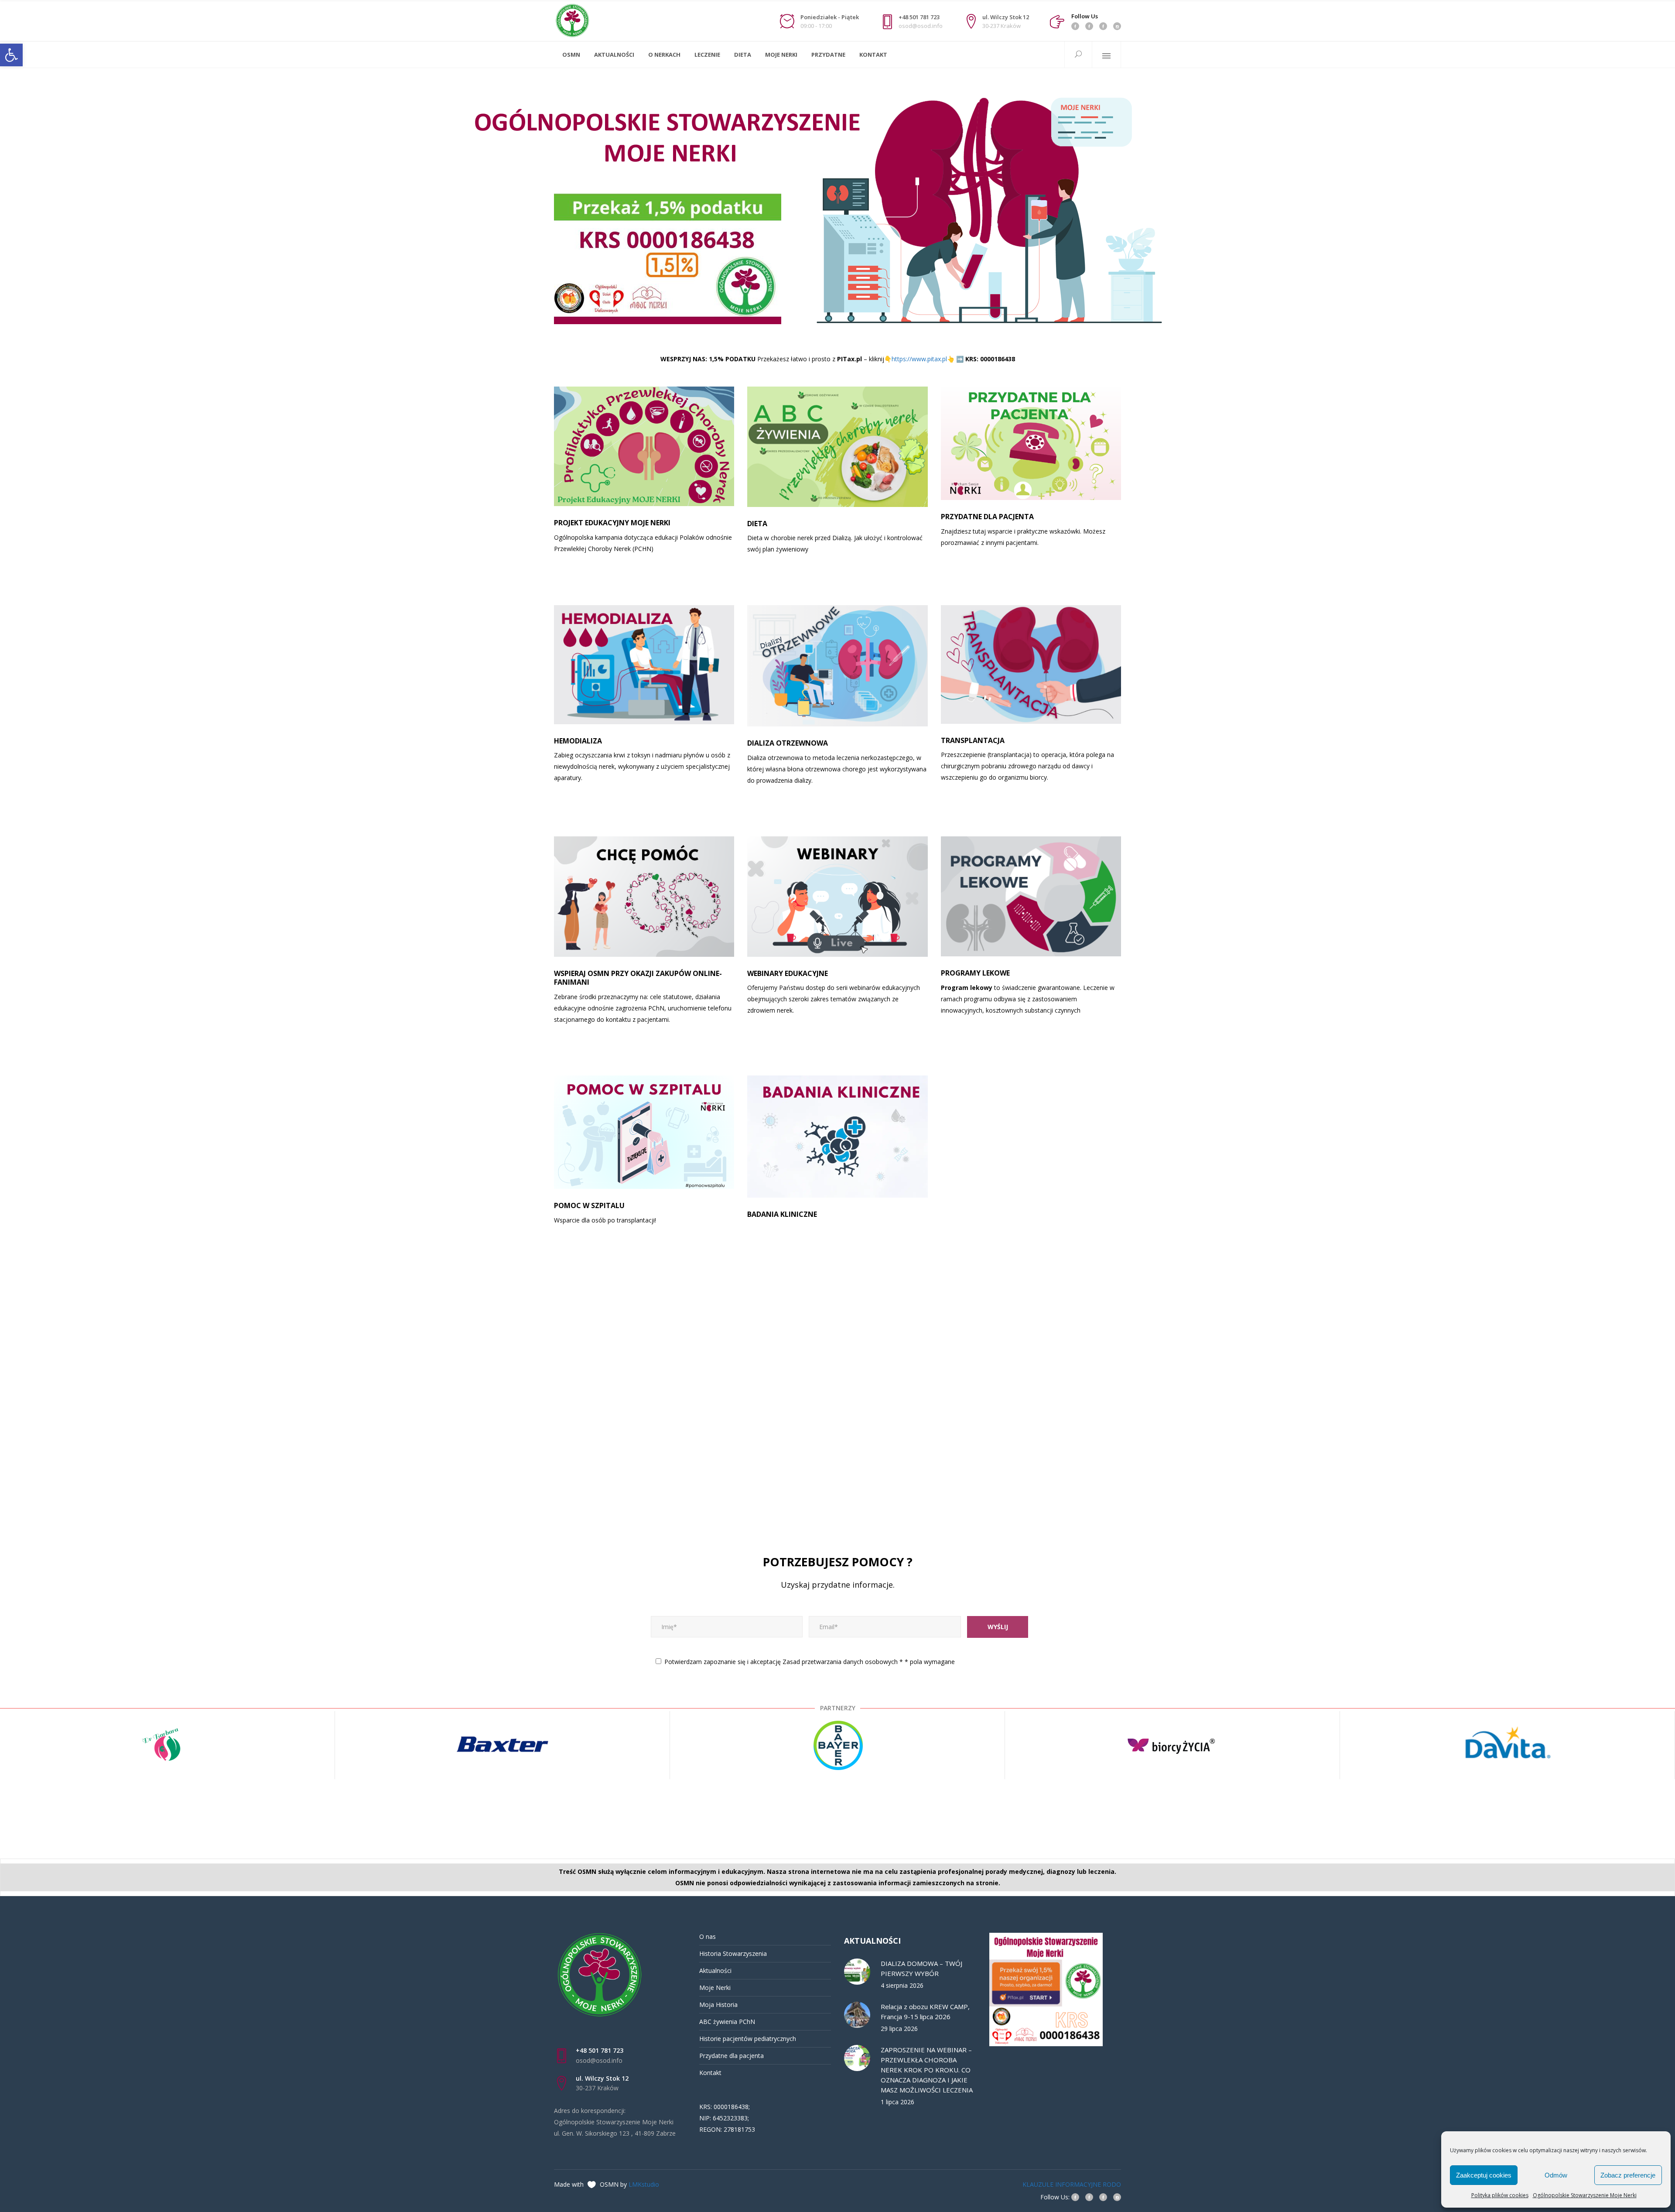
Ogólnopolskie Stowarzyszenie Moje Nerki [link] (1585, 2195)
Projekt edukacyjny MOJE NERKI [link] (612, 523)
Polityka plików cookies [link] (1500, 2195)
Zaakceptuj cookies (1484, 2175)
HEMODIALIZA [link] (578, 741)
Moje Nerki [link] (715, 1988)
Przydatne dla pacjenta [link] (732, 2056)
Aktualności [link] (715, 1971)
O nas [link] (708, 1936)
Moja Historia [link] (718, 2005)
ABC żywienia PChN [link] (727, 2022)
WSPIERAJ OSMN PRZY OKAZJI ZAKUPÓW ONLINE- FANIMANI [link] (638, 978)
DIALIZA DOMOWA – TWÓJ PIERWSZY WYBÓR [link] (921, 1968)
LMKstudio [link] (644, 2184)
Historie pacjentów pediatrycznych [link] (748, 2039)
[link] (11, 55)
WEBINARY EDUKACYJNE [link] (788, 973)
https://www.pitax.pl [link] (919, 359)
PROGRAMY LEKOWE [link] (975, 973)
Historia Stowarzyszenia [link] (733, 1953)
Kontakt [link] (710, 2073)
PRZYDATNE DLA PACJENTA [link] (987, 517)
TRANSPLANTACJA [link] (973, 740)
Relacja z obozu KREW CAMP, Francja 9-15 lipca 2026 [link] (925, 2012)
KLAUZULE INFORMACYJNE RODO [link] (1072, 2184)
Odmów (1556, 2175)
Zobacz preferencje (1628, 2175)
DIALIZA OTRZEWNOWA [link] (788, 743)
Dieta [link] (757, 524)
